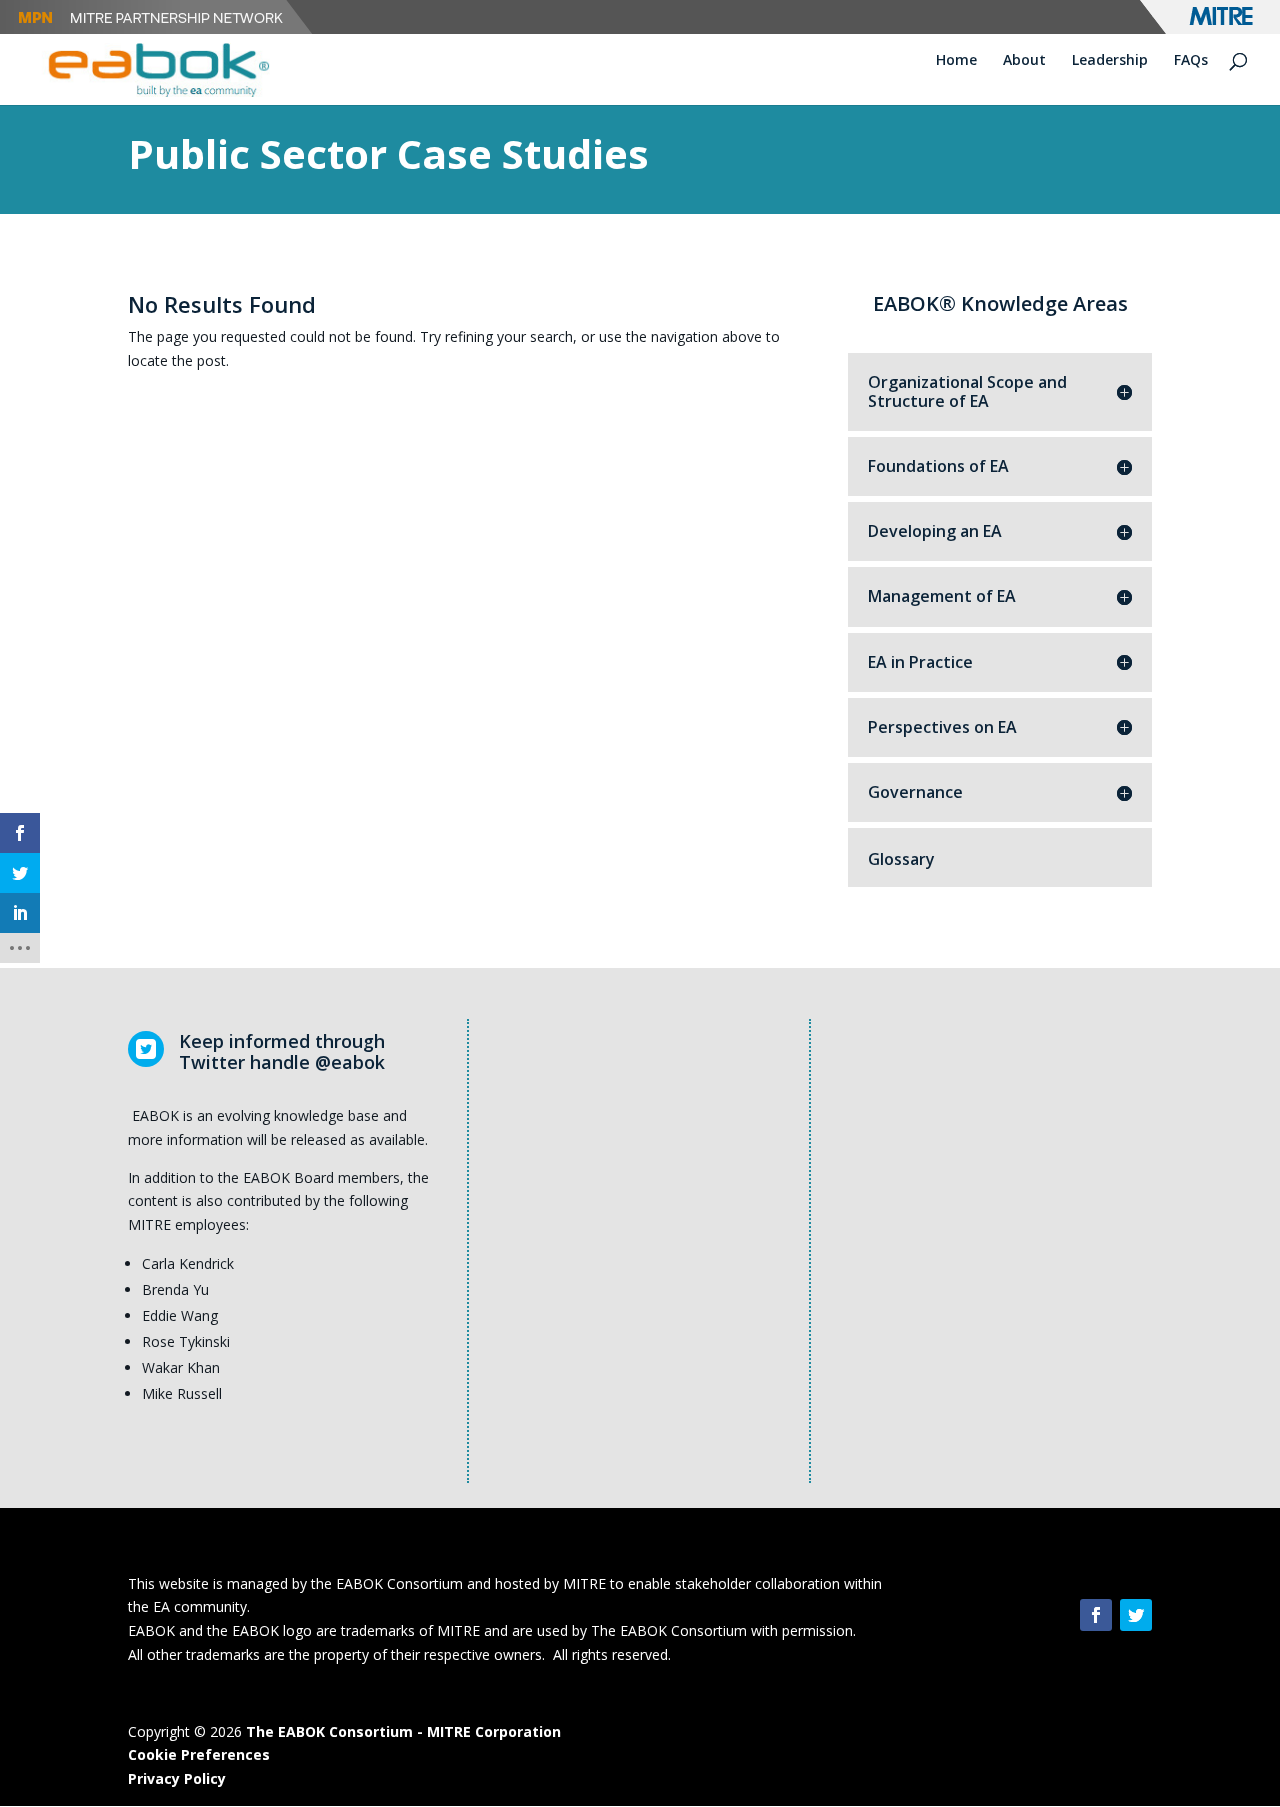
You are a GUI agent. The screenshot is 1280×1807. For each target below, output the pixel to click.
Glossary (901, 859)
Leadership (1110, 61)
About (1024, 61)
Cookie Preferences (199, 1754)
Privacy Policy (177, 1778)
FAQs (1191, 61)
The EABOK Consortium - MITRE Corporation (403, 1731)
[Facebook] (1096, 1615)
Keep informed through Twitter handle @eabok (282, 1052)
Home (956, 61)
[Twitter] (1136, 1615)
